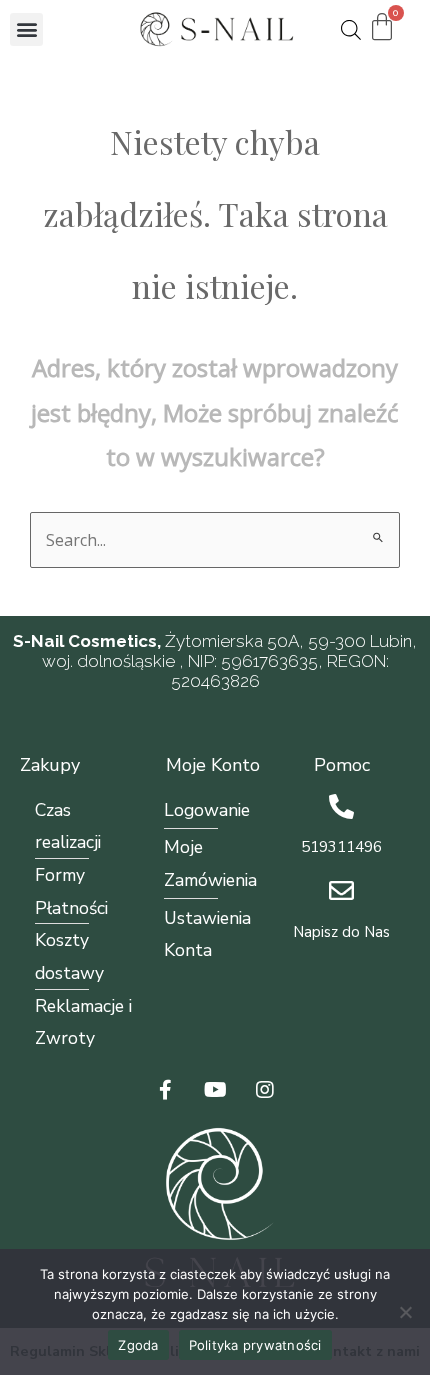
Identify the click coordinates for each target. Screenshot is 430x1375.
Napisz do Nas (341, 932)
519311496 (341, 847)
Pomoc (342, 765)
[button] (26, 29)
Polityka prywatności (255, 1345)
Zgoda (138, 1345)
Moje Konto (213, 765)
